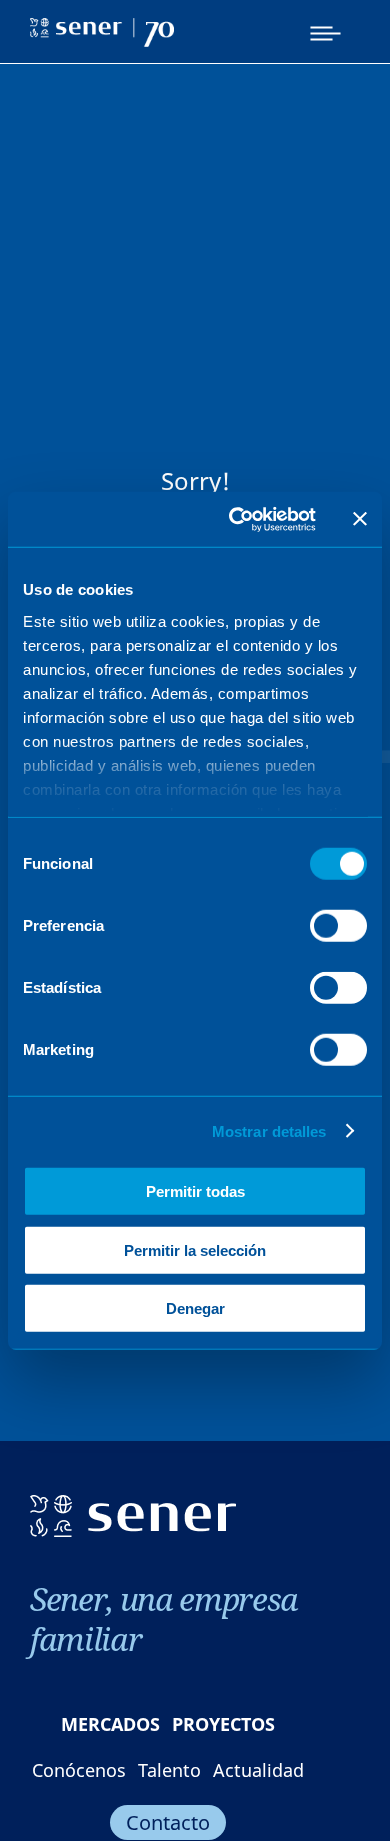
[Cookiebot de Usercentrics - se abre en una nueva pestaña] (236, 519)
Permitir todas (195, 1191)
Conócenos (79, 1770)
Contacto (168, 1822)
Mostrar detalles (269, 1130)
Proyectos (223, 1724)
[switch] (338, 926)
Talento (169, 1770)
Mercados (110, 1724)
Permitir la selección (195, 1249)
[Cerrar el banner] (360, 519)
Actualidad (258, 1770)
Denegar (195, 1308)
